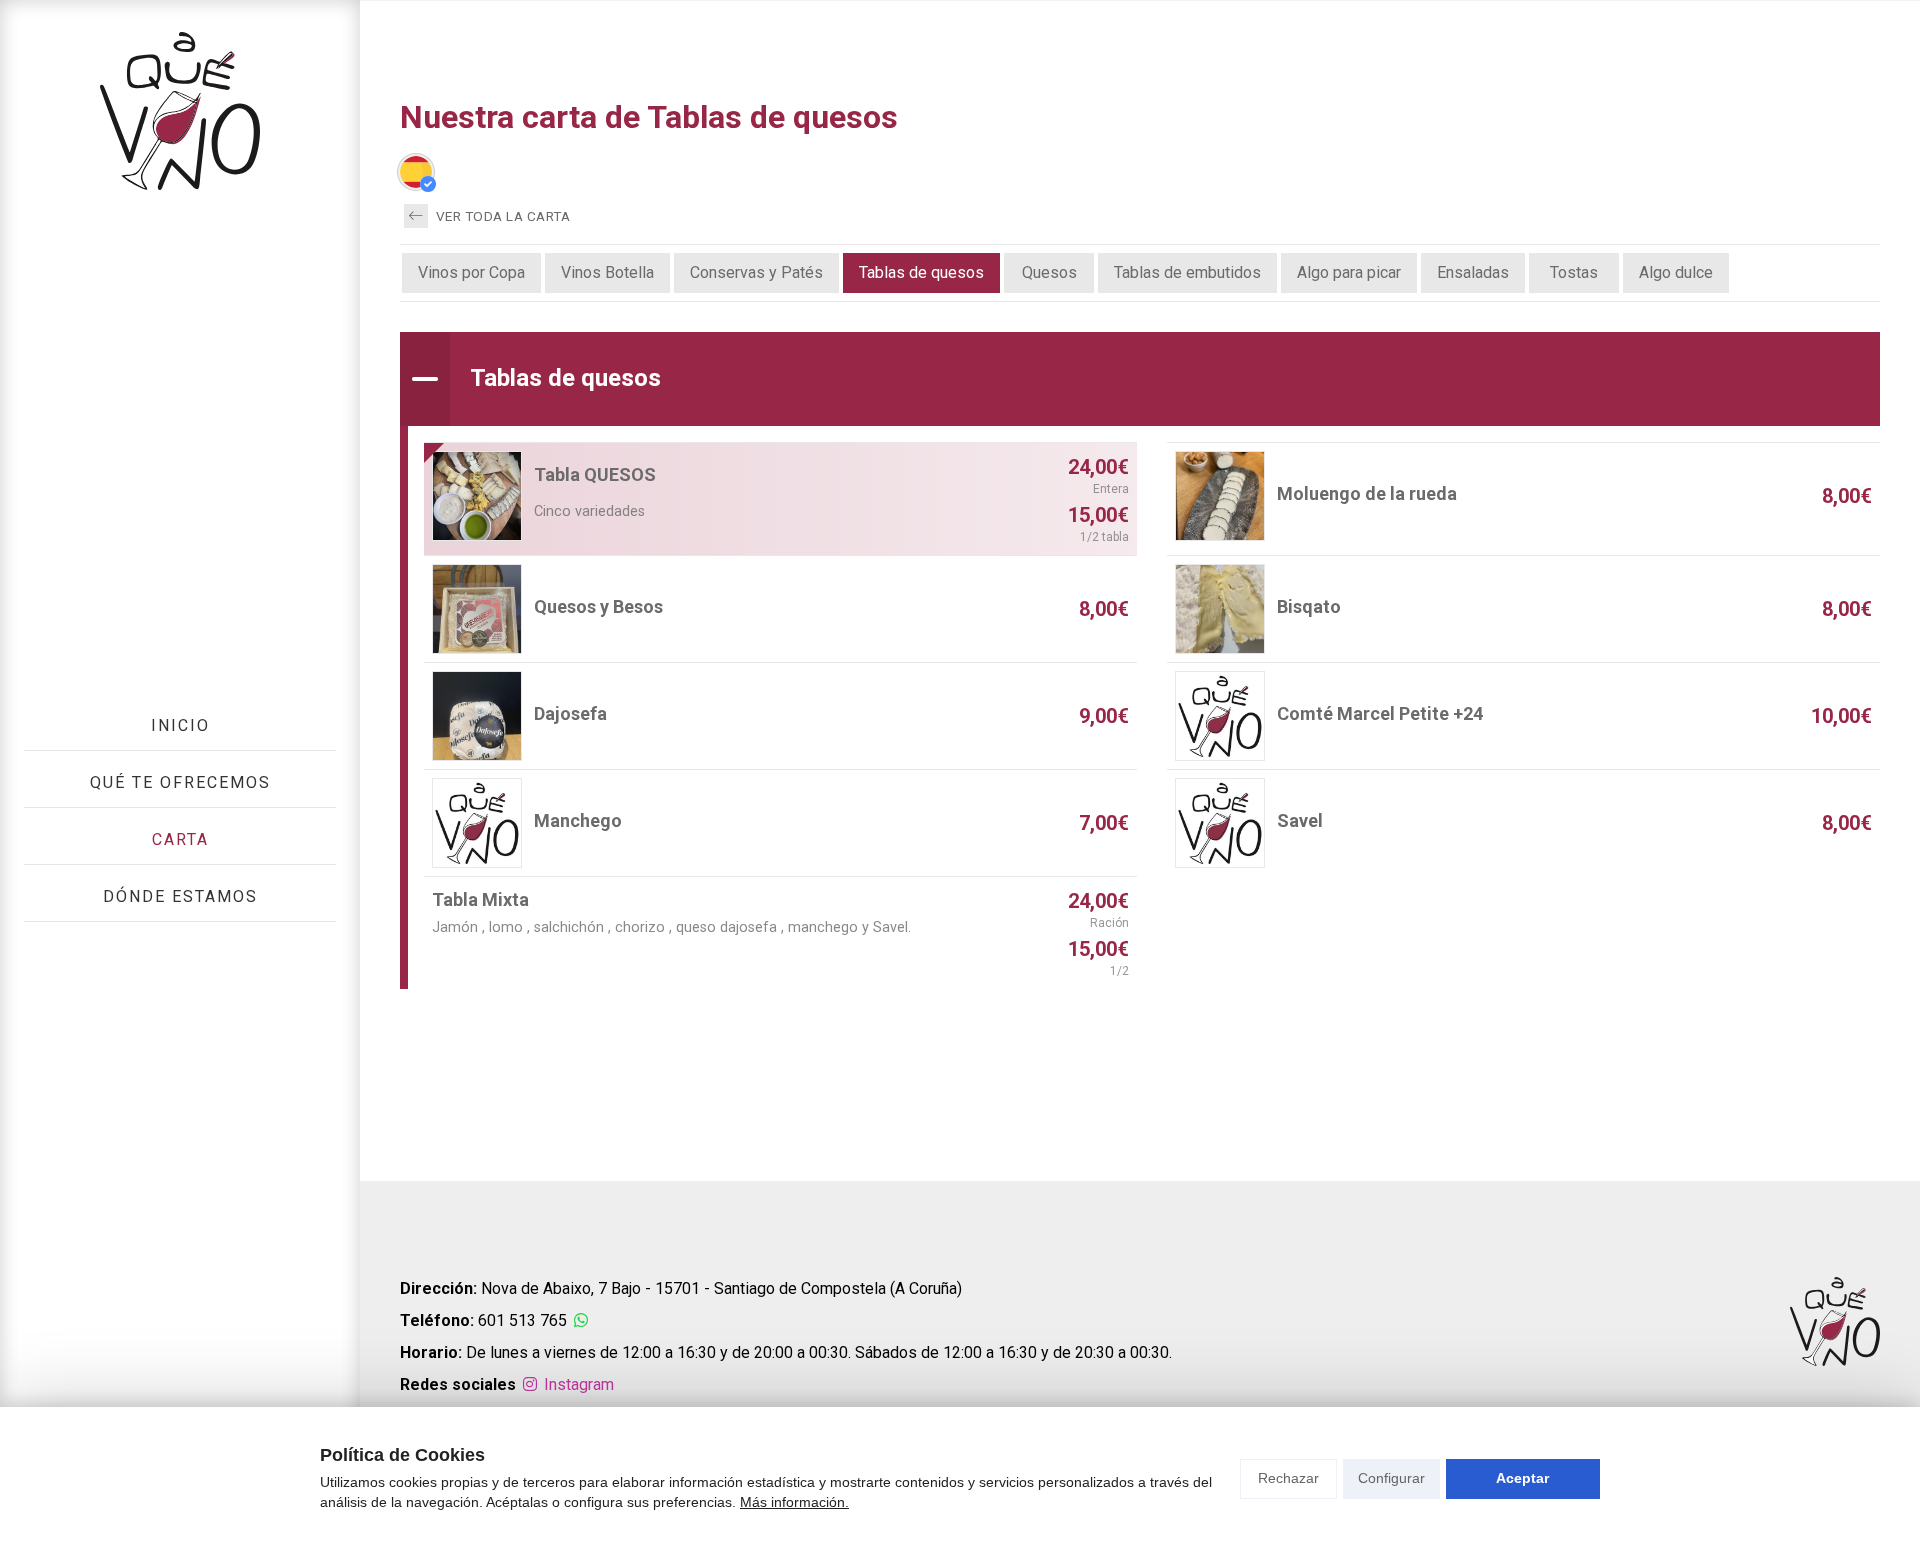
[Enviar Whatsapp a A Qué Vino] (581, 1320)
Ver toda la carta (501, 216)
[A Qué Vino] (180, 111)
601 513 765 (522, 1320)
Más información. (794, 1502)
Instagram (577, 1384)
